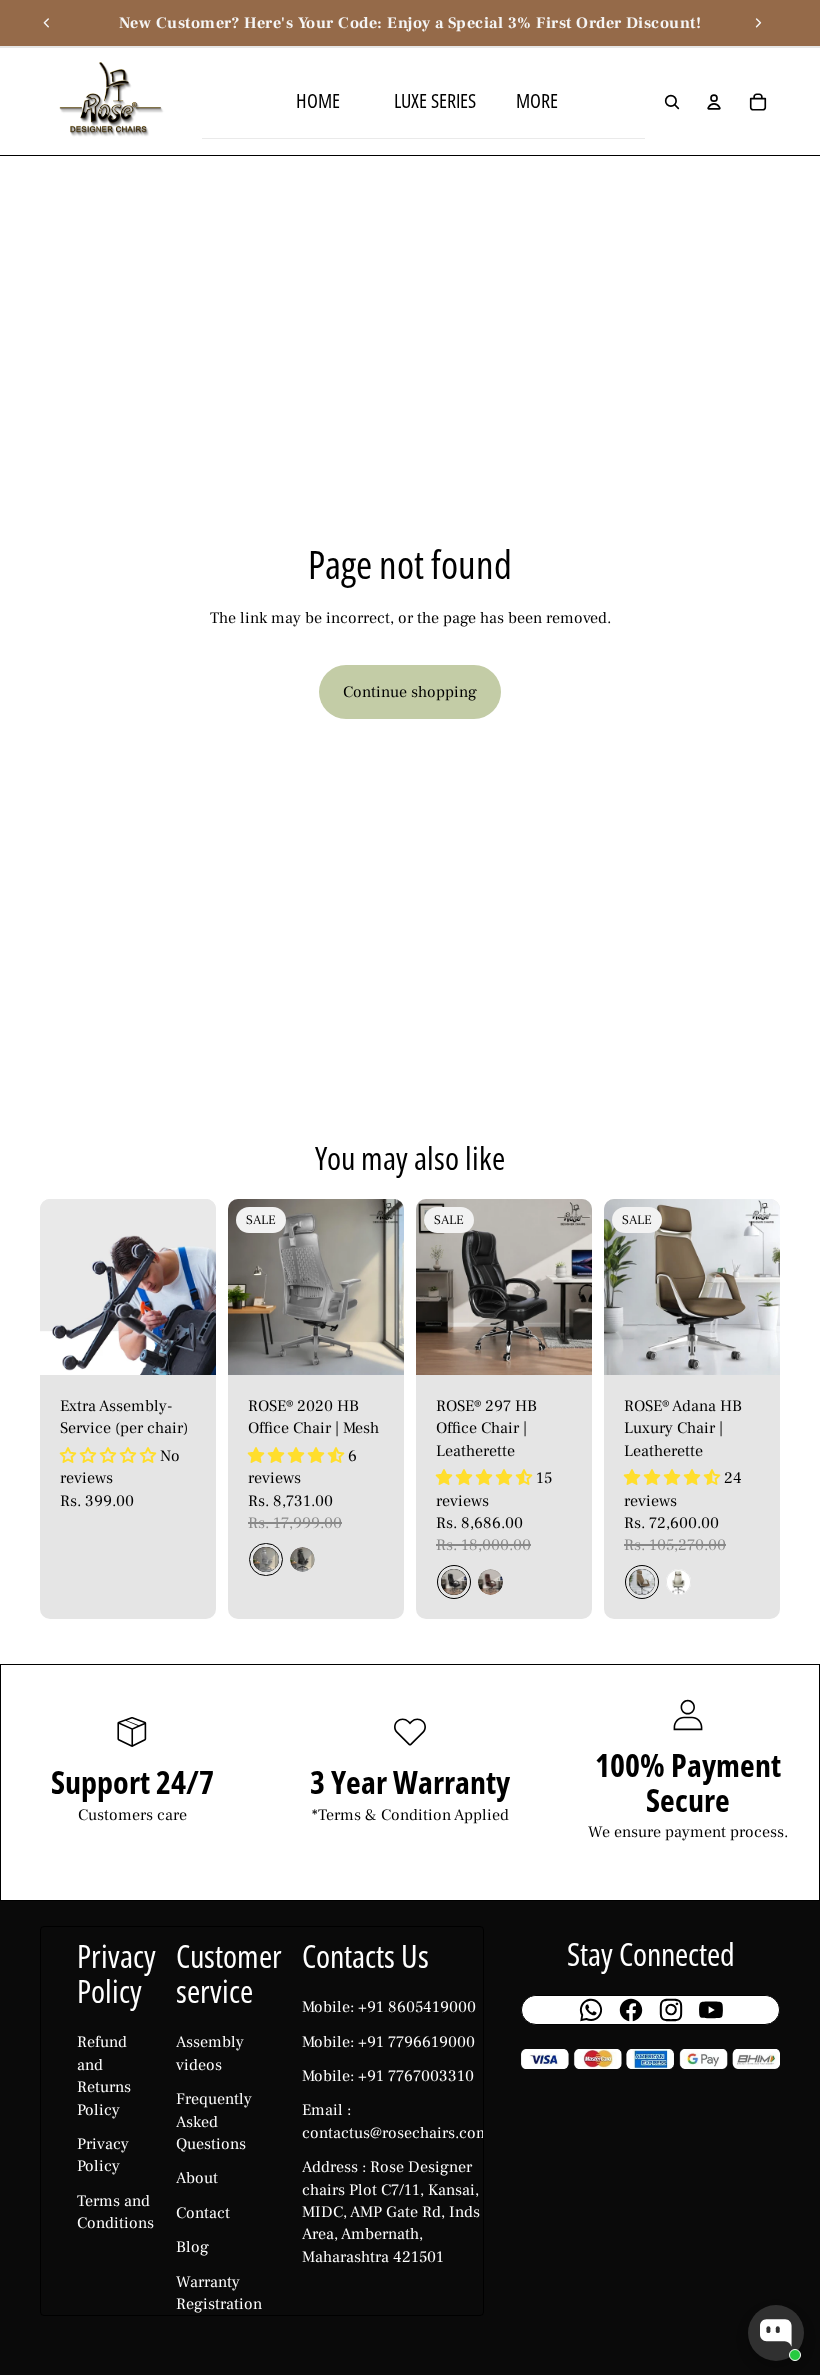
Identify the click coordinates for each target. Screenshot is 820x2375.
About (197, 2178)
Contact (203, 2213)
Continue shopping (410, 692)
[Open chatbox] (776, 2333)
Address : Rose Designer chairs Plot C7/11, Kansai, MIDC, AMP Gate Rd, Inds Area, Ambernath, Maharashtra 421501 (391, 2212)
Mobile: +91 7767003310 (388, 2076)
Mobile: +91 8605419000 (389, 2007)
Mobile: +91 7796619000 (388, 2042)
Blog (192, 2247)
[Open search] (672, 102)
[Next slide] (758, 23)
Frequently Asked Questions (214, 2121)
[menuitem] (540, 101)
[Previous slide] (47, 23)
